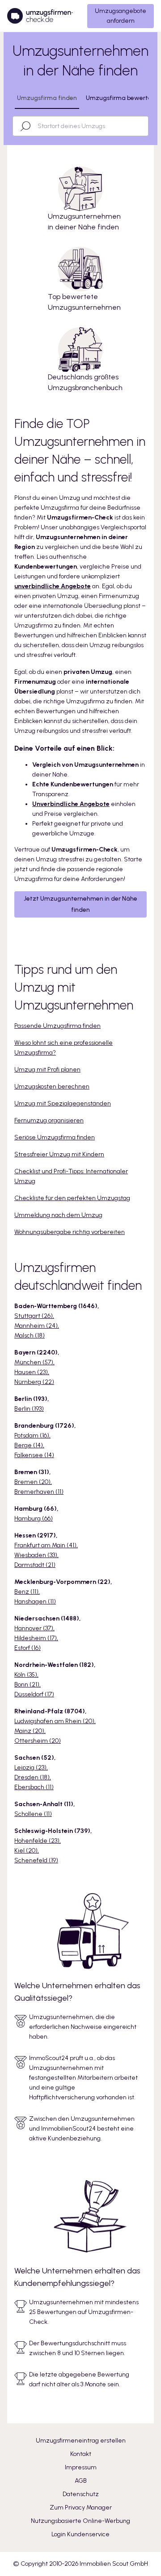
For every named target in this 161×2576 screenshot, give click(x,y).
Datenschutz (81, 2494)
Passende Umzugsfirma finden (57, 1026)
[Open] (144, 126)
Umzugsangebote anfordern (121, 16)
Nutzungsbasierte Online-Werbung (80, 2521)
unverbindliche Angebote (53, 586)
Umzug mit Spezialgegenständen (63, 1103)
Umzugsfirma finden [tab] (47, 98)
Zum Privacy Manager (81, 2507)
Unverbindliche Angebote (71, 804)
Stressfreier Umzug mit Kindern (59, 1154)
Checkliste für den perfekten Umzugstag (72, 1198)
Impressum (81, 2467)
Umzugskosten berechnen (52, 1086)
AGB (81, 2481)
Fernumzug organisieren (49, 1120)
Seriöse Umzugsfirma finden (55, 1137)
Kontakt (81, 2454)
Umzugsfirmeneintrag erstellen (81, 2441)
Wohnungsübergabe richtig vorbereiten (70, 1232)
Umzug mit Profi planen (47, 1070)
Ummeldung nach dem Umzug (58, 1215)
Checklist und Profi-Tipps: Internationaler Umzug (71, 1176)
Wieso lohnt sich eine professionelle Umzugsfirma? (64, 1048)
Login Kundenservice (80, 2534)
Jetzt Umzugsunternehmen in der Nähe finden (80, 904)
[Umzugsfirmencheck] (40, 16)
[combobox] (89, 126)
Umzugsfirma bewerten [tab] (121, 98)
